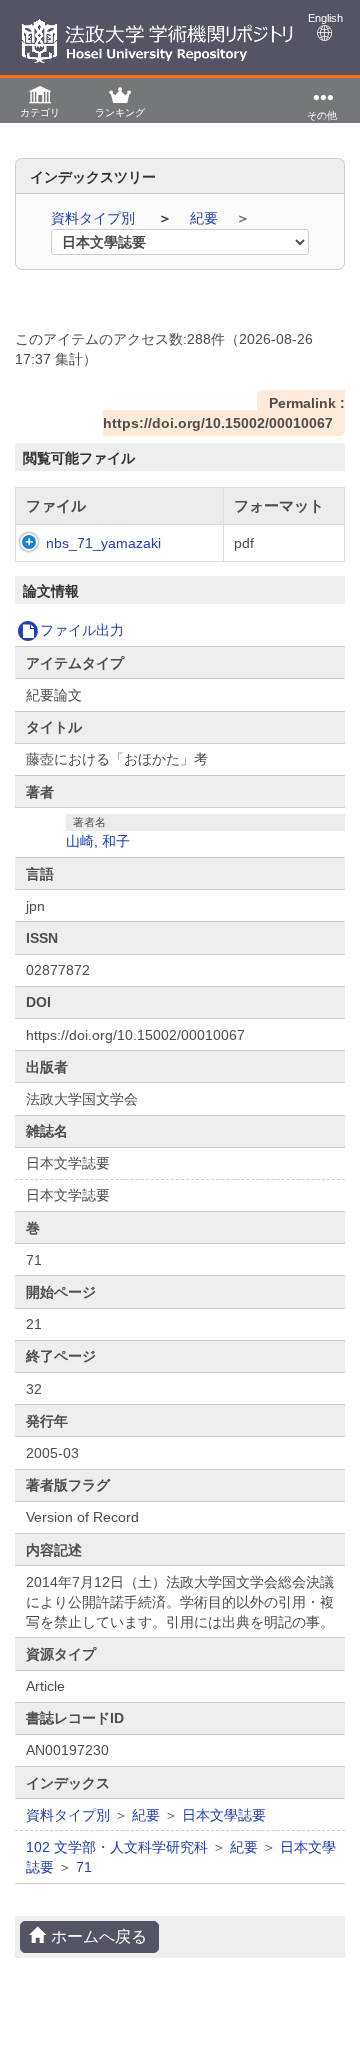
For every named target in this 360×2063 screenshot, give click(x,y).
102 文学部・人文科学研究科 (117, 1847)
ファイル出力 (82, 630)
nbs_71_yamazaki (103, 543)
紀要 (206, 218)
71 (84, 1867)
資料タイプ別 (95, 218)
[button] (40, 100)
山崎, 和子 (98, 841)
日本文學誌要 (224, 1815)
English (325, 18)
